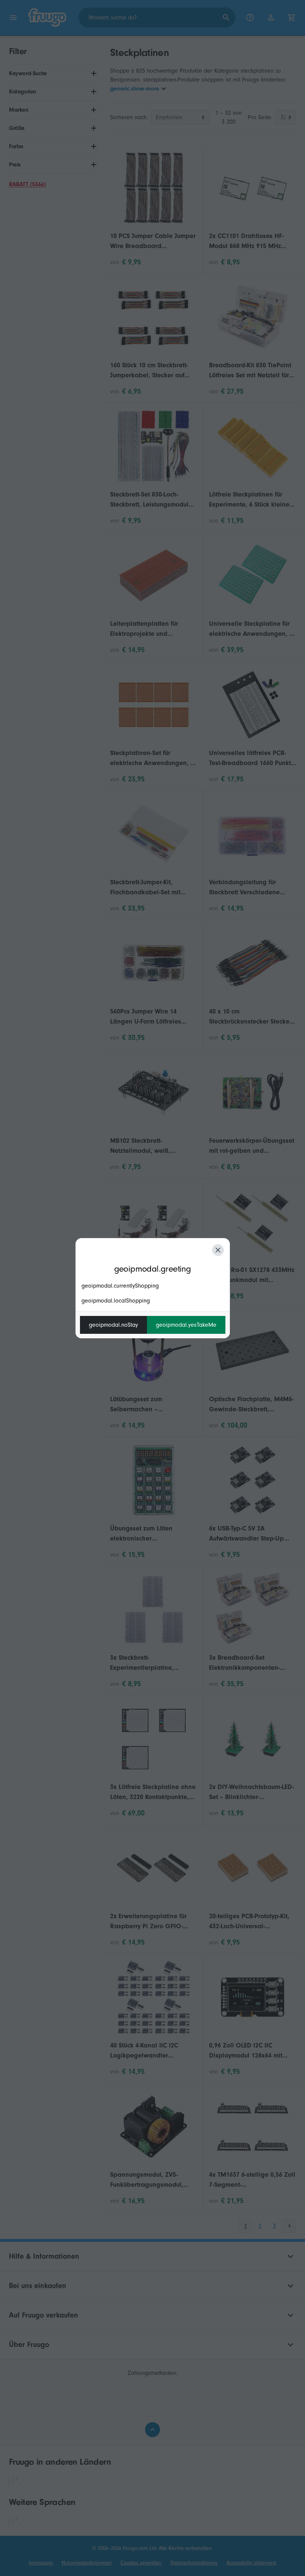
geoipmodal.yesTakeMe (186, 1325)
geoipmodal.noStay (113, 1325)
